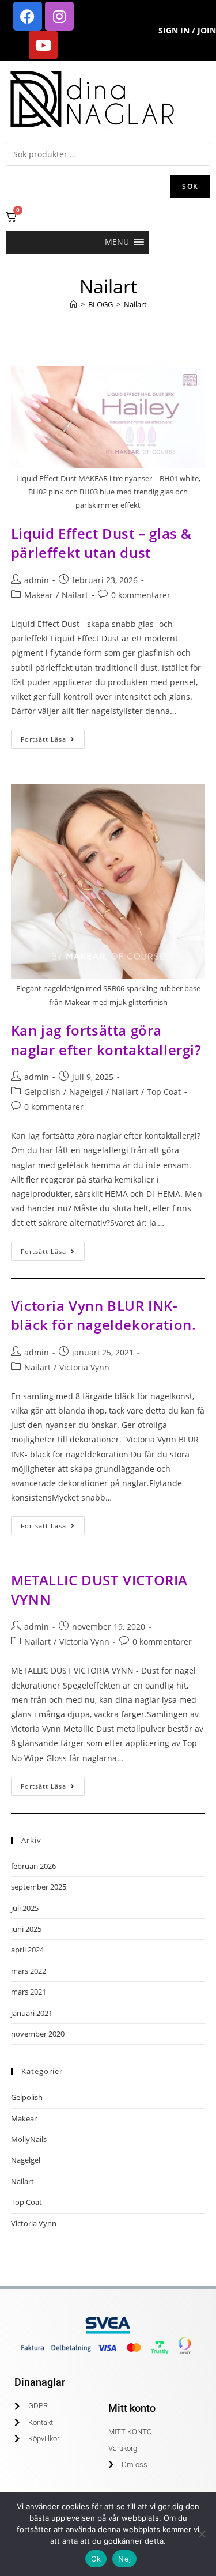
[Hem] (73, 304)
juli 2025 (25, 1908)
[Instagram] (59, 16)
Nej (124, 2559)
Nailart (135, 304)
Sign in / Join (187, 30)
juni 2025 (26, 1929)
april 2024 (27, 1950)
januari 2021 (32, 2013)
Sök (190, 186)
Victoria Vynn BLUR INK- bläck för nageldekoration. (104, 1315)
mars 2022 (29, 1971)
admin (37, 580)
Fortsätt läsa (53, 736)
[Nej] (202, 2534)
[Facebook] (28, 16)
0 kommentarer (141, 595)
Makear (39, 595)
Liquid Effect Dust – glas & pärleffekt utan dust (101, 543)
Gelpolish (42, 1092)
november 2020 (38, 2034)
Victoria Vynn (84, 1367)
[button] (117, 242)
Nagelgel (86, 1092)
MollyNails (29, 2139)
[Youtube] (43, 45)
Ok (96, 2559)
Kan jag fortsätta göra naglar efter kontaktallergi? (106, 1040)
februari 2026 (33, 1866)
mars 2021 (29, 1992)
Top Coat (164, 1092)
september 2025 (39, 1887)
